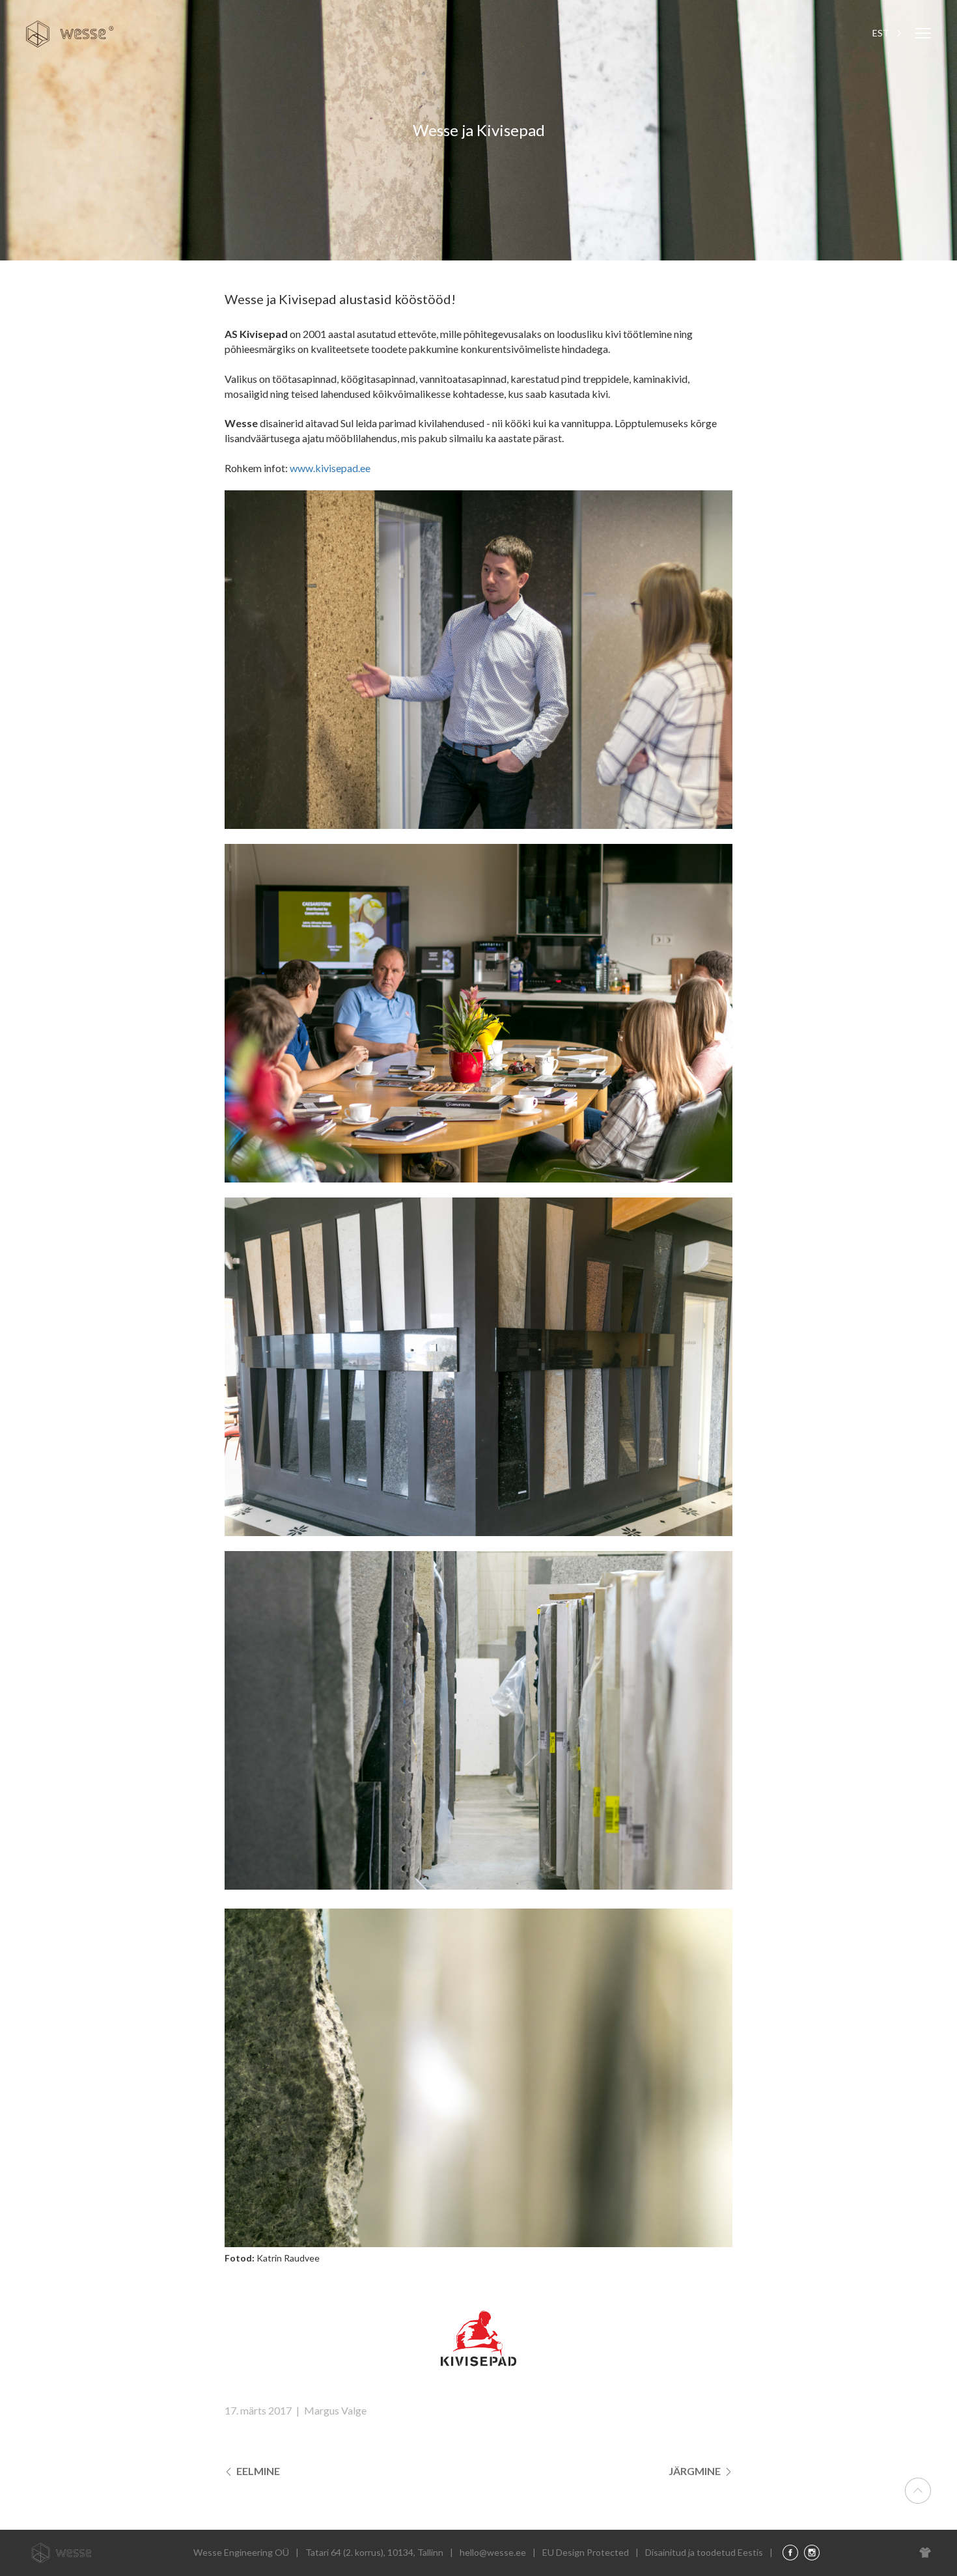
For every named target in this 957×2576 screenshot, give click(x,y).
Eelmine (257, 2471)
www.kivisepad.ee (330, 468)
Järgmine (696, 2471)
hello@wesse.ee (493, 2552)
